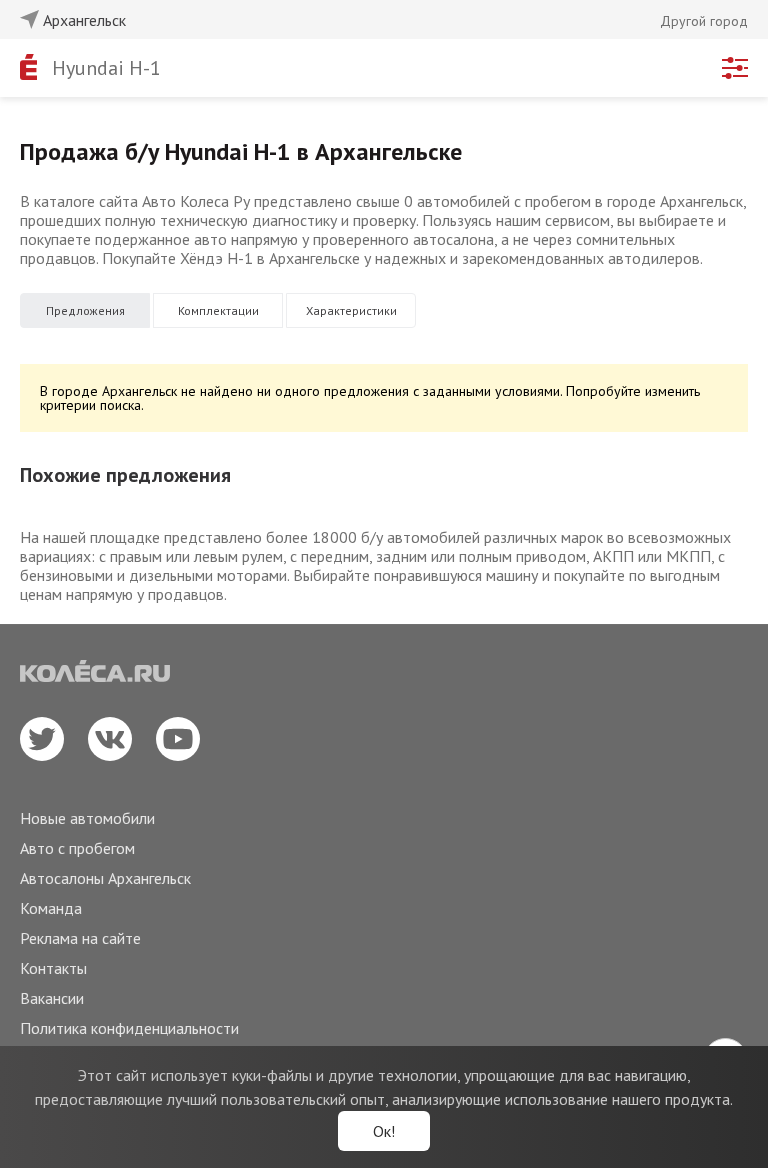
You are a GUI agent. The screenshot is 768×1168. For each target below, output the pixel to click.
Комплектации (218, 310)
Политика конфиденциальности (129, 1028)
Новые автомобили (87, 818)
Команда (51, 908)
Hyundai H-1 (106, 68)
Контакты (53, 968)
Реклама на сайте (80, 938)
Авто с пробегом (77, 848)
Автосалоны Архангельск (105, 878)
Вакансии (52, 998)
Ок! (384, 1131)
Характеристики (351, 310)
